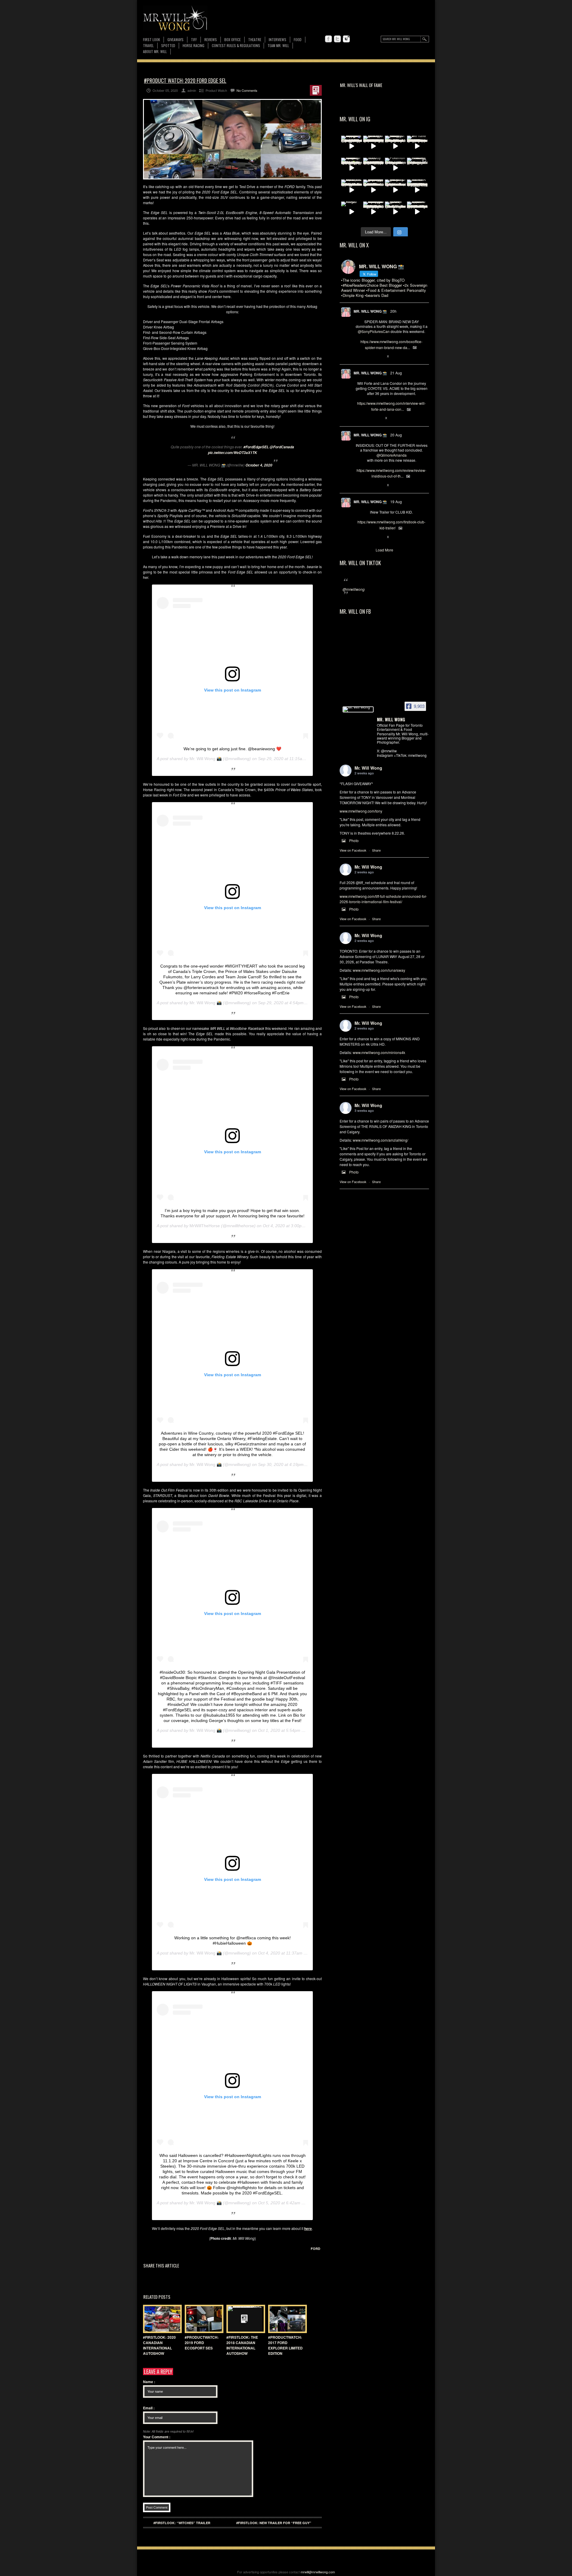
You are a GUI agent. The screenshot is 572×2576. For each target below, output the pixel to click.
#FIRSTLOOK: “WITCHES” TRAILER (182, 2523)
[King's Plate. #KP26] (352, 212)
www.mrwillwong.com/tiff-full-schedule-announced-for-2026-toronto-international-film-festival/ (383, 899)
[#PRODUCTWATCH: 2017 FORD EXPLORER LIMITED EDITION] (286, 2319)
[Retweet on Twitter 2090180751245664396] (368, 537)
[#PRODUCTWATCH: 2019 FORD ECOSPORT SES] (203, 2319)
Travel (148, 45)
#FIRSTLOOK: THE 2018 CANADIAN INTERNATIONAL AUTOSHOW (242, 2345)
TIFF (194, 39)
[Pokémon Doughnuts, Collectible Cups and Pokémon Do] (395, 168)
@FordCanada (282, 447)
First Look (151, 39)
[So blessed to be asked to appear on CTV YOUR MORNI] (417, 212)
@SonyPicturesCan (374, 331)
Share (376, 850)
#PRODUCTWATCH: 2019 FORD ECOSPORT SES (202, 2343)
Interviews (278, 39)
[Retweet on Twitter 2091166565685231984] (368, 357)
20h (393, 311)
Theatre (255, 39)
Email (149, 2408)
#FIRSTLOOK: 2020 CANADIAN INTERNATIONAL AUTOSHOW (159, 2345)
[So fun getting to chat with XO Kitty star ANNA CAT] (374, 146)
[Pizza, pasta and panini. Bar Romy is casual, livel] (395, 146)
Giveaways (175, 39)
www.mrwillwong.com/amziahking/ (380, 1140)
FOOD (298, 39)
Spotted (168, 45)
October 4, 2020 (259, 465)
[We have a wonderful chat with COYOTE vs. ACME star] (417, 146)
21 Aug (396, 373)
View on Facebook (353, 850)
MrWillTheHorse (205, 1226)
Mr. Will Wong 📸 (206, 759)
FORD (315, 2249)
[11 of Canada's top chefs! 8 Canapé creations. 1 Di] (352, 190)
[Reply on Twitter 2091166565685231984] (359, 357)
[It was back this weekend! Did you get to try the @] (395, 190)
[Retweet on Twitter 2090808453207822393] (368, 419)
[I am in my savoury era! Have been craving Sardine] (374, 212)
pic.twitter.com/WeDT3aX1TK (233, 453)
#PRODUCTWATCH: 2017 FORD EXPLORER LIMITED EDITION (285, 2345)
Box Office (233, 39)
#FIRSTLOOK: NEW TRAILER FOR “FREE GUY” (274, 2523)
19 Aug (396, 502)
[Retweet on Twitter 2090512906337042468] (368, 485)
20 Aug (396, 435)
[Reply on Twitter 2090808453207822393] (359, 419)
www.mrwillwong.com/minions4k (379, 1052)
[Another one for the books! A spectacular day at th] (417, 190)
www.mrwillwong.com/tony (361, 811)
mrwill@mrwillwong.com (318, 2572)
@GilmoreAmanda (392, 455)
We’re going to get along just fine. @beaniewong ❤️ (232, 749)
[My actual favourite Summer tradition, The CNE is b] (352, 146)
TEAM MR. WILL (278, 45)
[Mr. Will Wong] (358, 709)
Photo (354, 840)
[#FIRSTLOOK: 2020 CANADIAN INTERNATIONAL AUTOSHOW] (161, 2319)
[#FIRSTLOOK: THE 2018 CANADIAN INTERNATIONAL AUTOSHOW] (244, 2319)
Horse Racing (193, 45)
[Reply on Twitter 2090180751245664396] (359, 537)
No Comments (247, 90)
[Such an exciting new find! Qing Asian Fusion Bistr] (352, 168)
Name (149, 2382)
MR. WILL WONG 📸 (370, 311)
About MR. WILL (155, 51)
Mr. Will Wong (368, 768)
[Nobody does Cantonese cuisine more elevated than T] (374, 168)
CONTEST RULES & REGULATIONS (236, 45)
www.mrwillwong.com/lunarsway (379, 970)
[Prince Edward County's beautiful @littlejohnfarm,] (417, 168)
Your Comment (157, 2437)
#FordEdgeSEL (256, 447)
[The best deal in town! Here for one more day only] (374, 190)
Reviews (211, 40)
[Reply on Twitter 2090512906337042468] (359, 485)
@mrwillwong (354, 589)
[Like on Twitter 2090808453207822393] (378, 419)
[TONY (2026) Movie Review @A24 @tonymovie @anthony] (395, 212)
